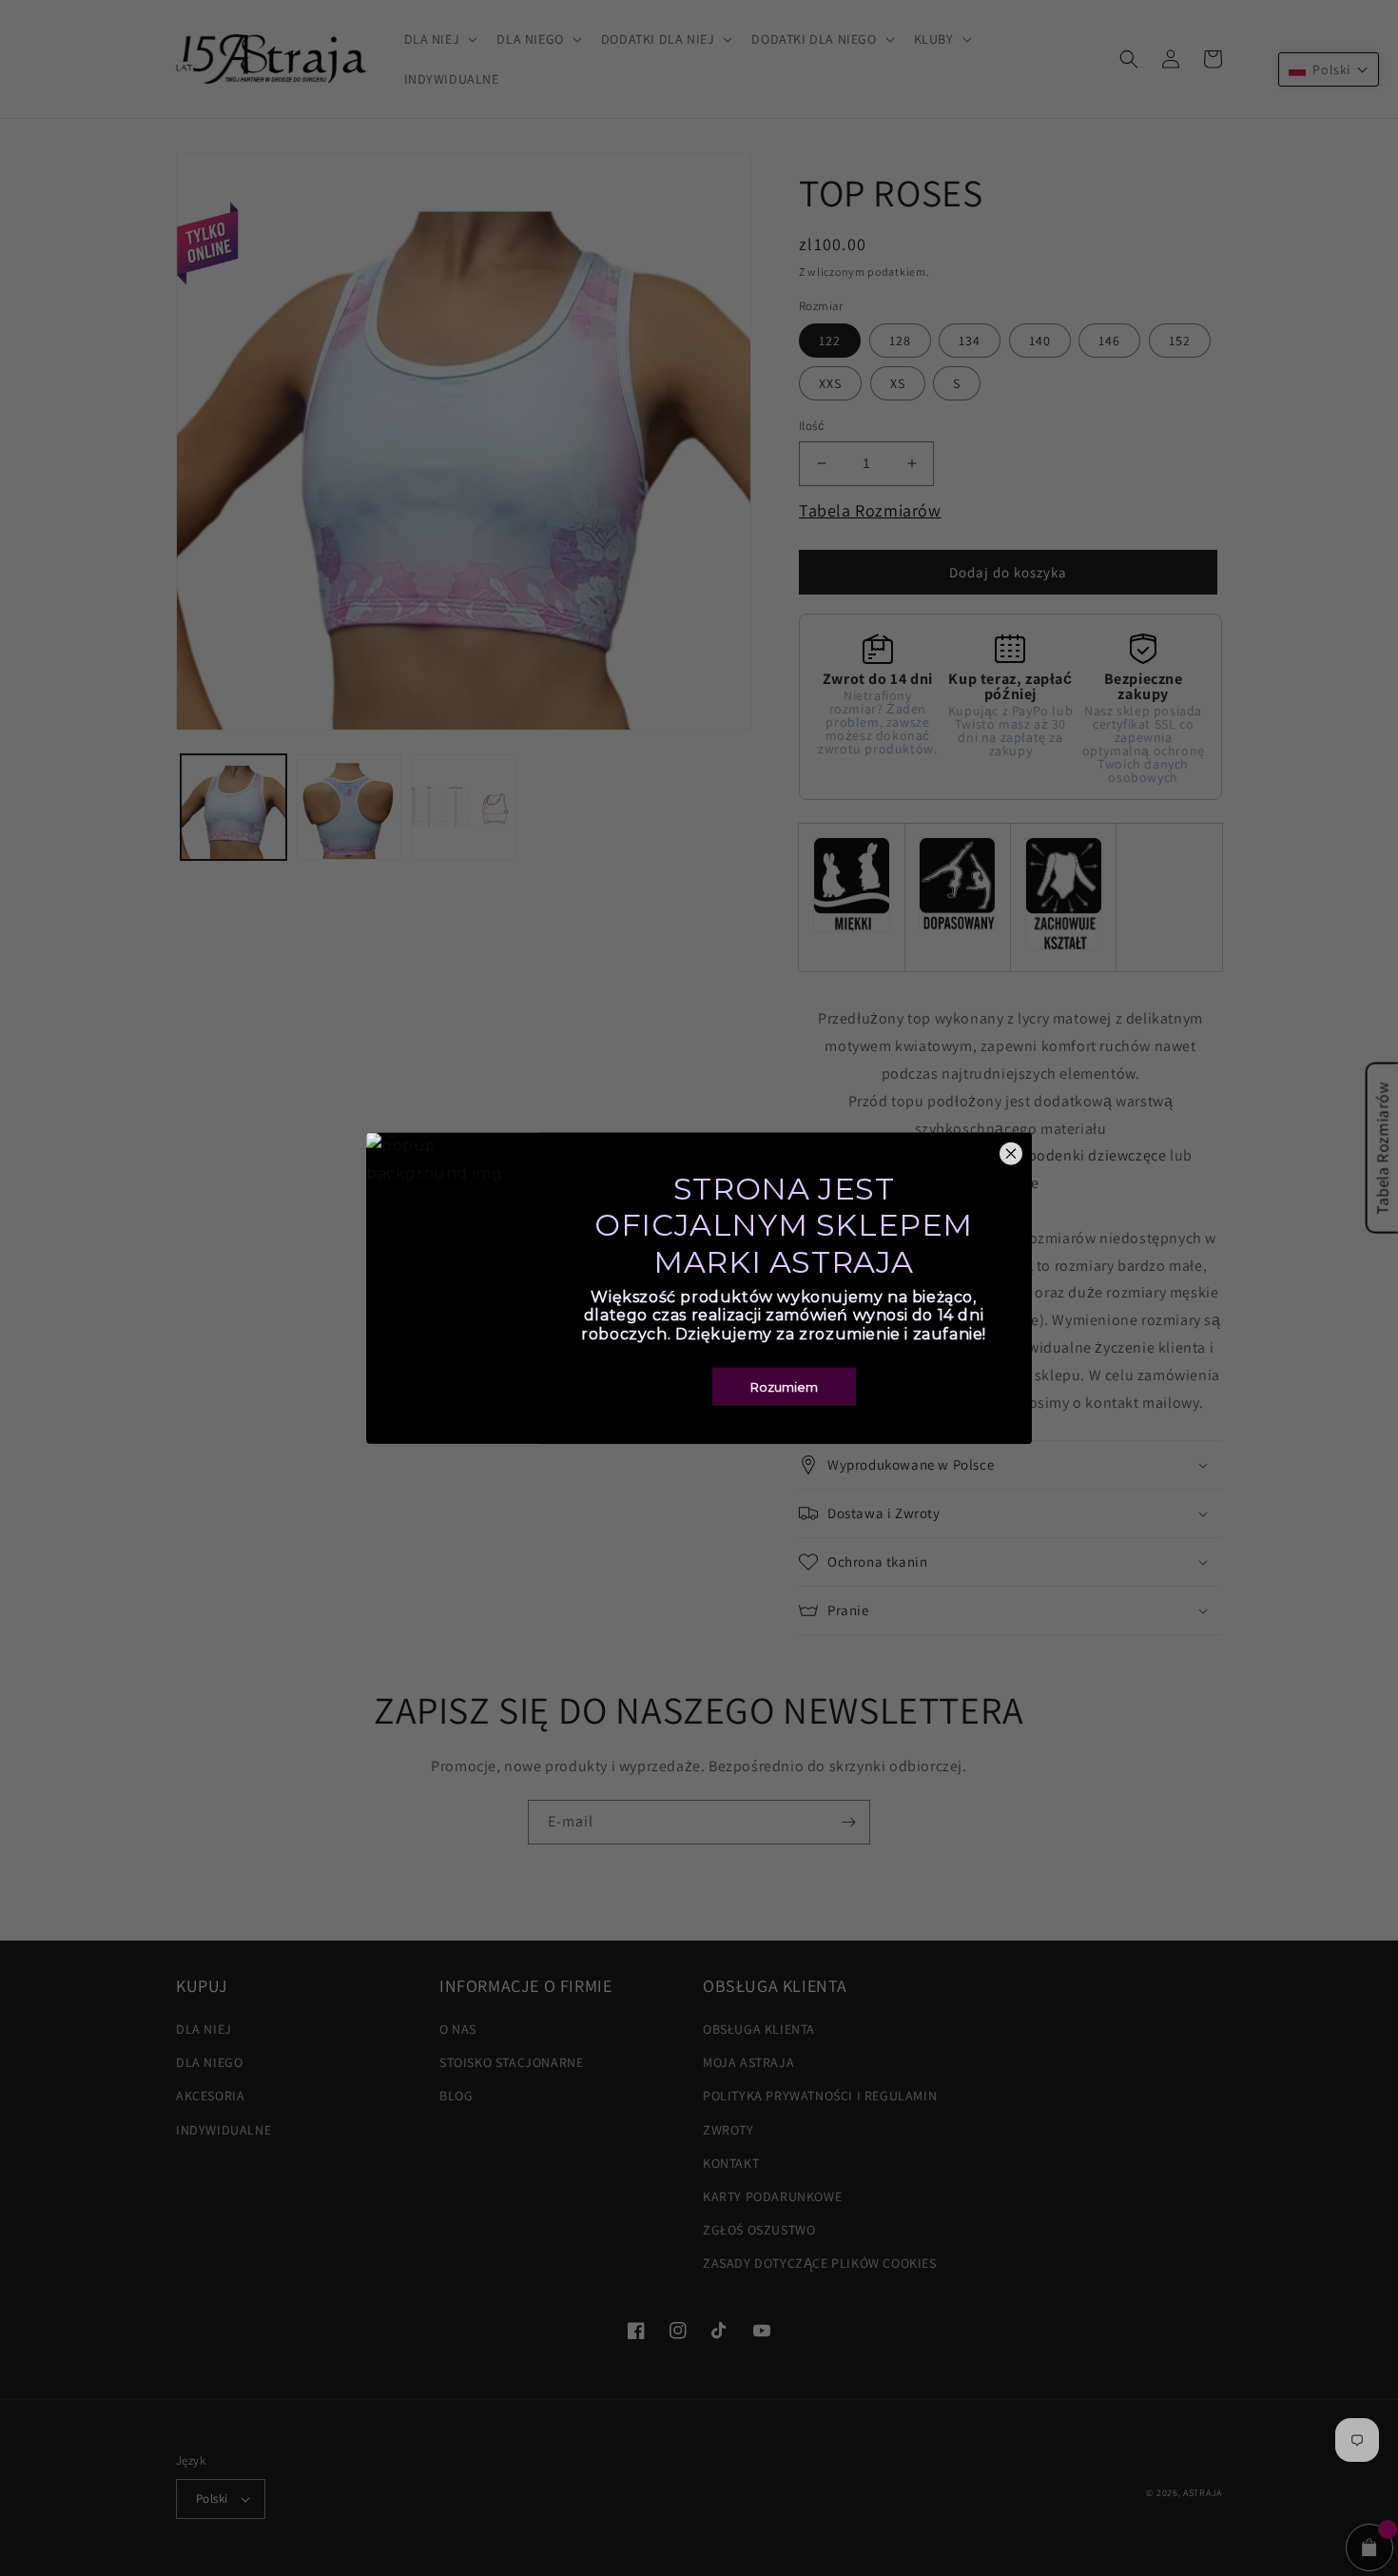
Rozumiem (784, 1386)
